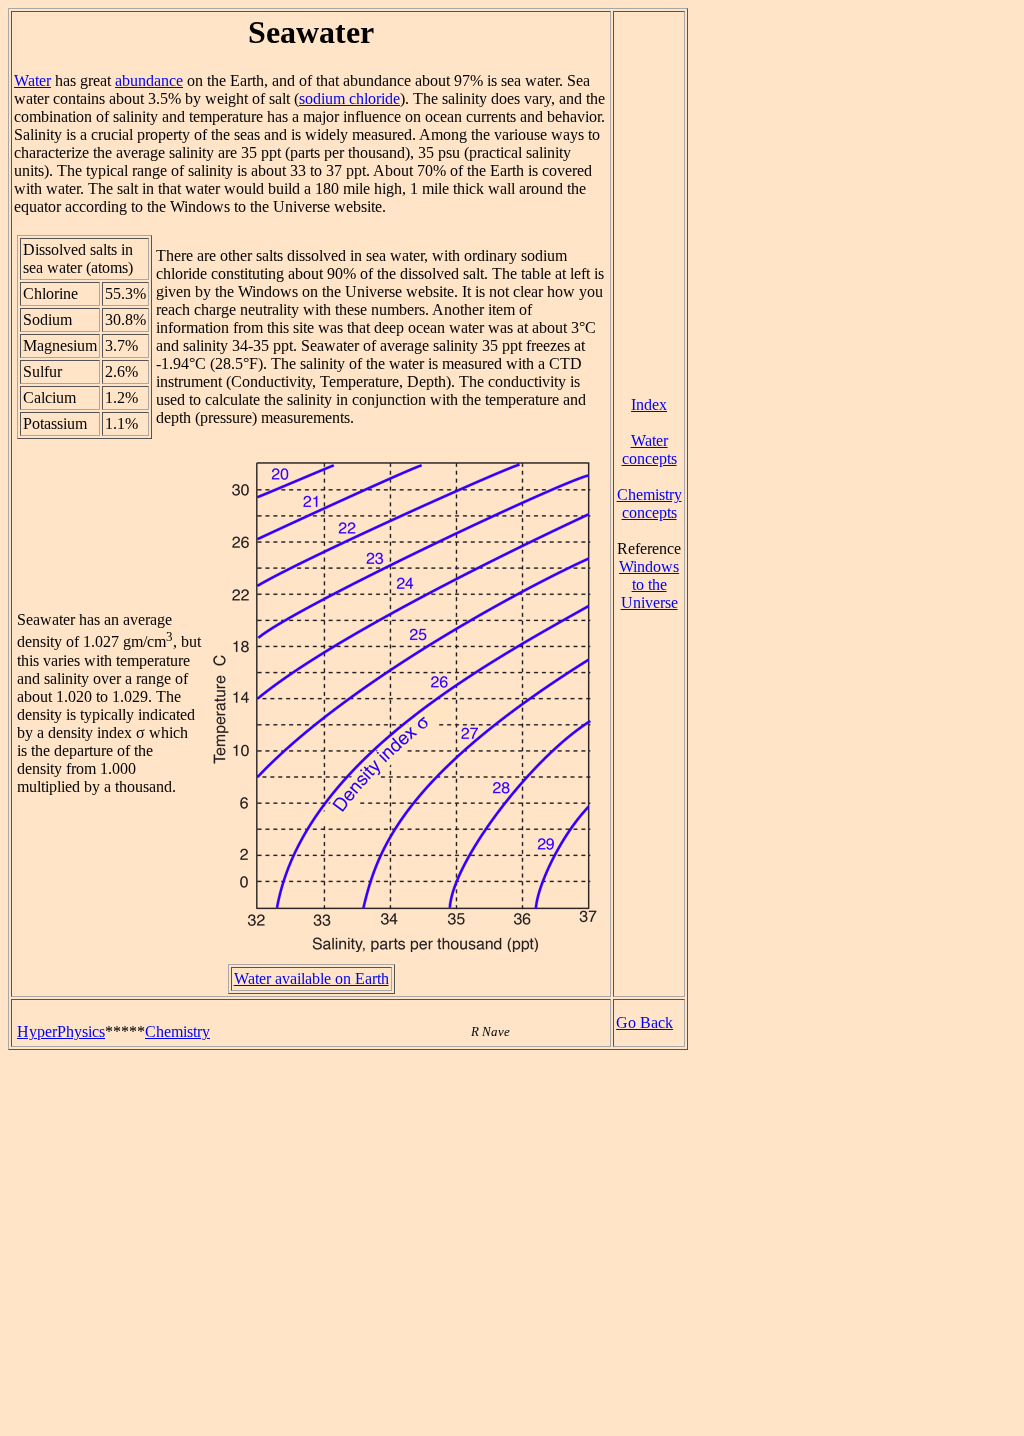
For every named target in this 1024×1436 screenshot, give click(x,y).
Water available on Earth (311, 978)
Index (649, 404)
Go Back (644, 1022)
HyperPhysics (61, 1031)
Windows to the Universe (649, 584)
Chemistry (177, 1031)
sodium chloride (349, 98)
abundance (149, 80)
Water (32, 80)
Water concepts (649, 449)
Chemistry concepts (649, 503)
